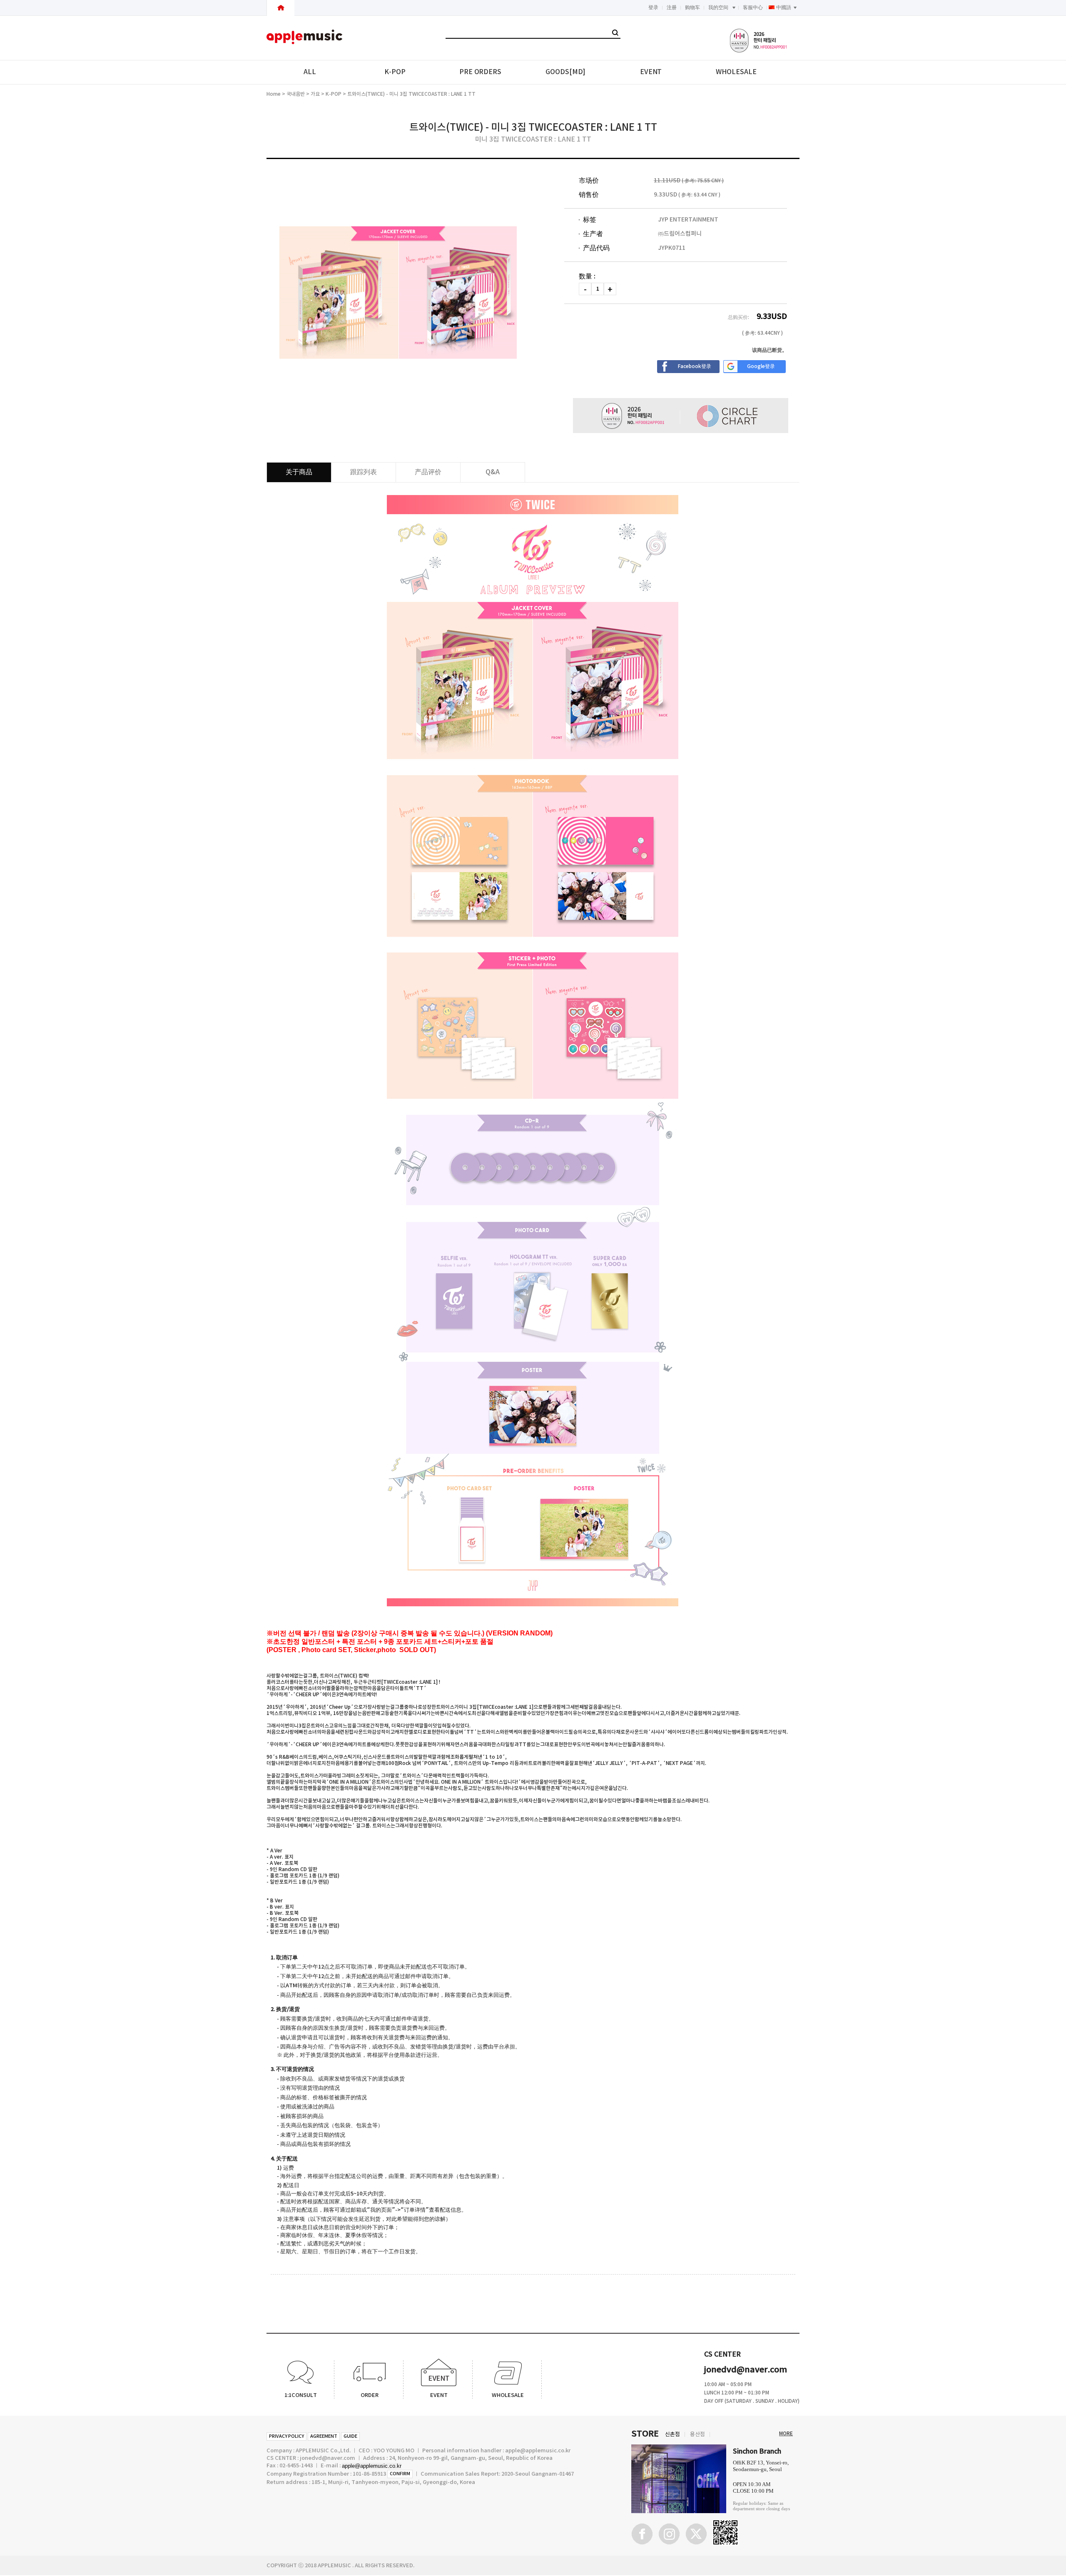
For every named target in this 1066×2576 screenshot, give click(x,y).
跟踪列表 (364, 472)
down (585, 289)
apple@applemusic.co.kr (372, 2466)
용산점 (697, 2434)
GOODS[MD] (565, 72)
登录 (653, 7)
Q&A (493, 472)
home (274, 94)
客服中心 (753, 7)
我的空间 (718, 7)
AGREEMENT (324, 2436)
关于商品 (299, 472)
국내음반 (296, 94)
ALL (310, 72)
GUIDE (350, 2436)
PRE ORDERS (480, 72)
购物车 (692, 7)
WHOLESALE (736, 72)
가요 (315, 94)
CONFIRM (400, 2474)
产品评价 (428, 472)
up (610, 289)
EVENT (651, 72)
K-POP (395, 72)
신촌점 (672, 2434)
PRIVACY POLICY (286, 2436)
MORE (786, 2434)
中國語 (784, 7)
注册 (672, 7)
